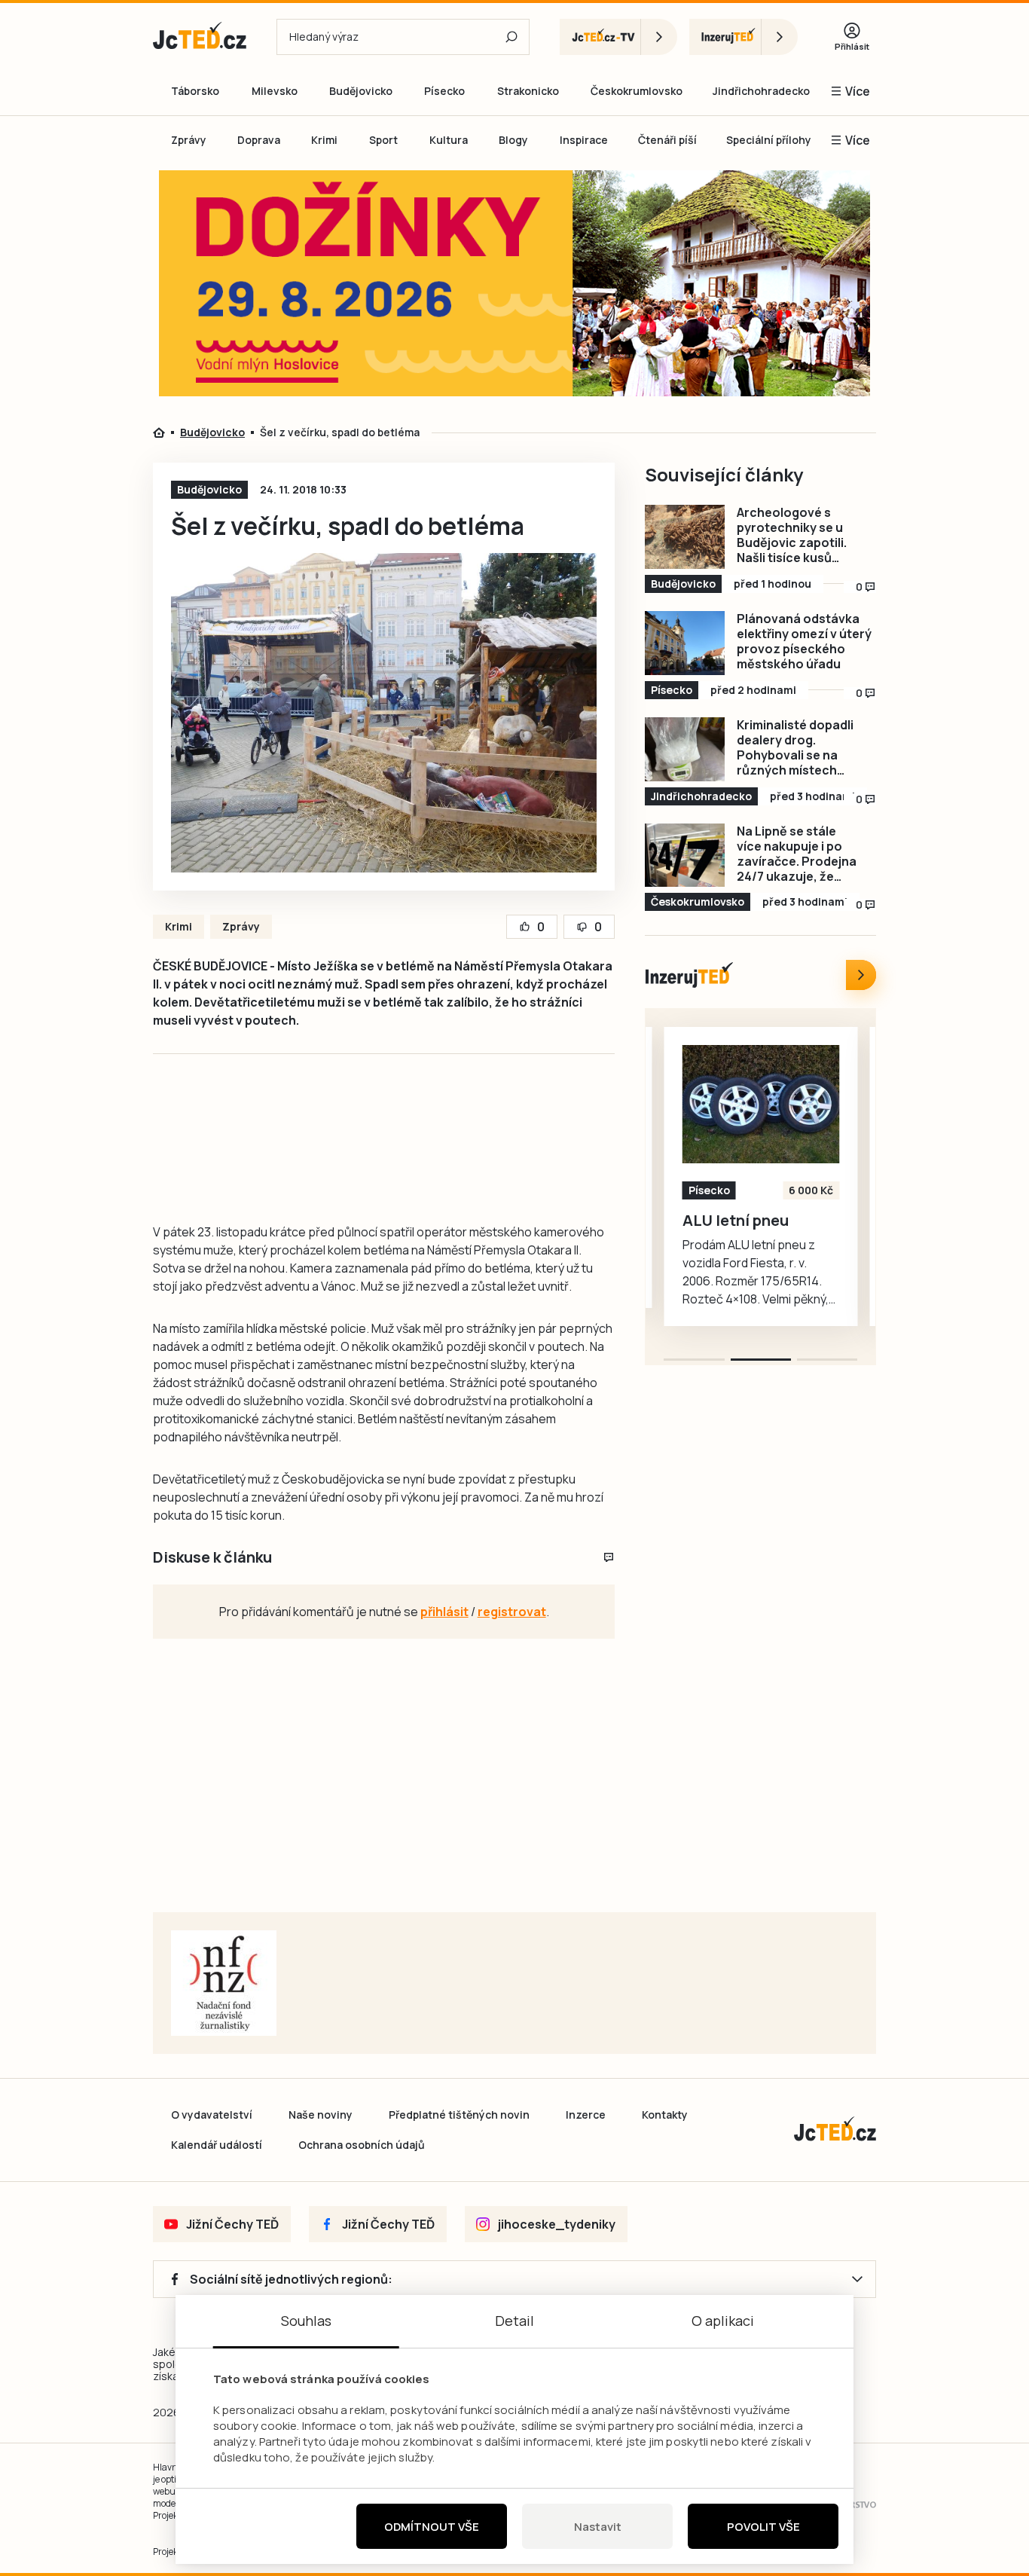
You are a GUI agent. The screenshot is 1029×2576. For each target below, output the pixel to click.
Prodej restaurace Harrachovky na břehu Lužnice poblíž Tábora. (788, 1239)
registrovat (512, 1612)
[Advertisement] (67, 432)
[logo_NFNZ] (224, 1983)
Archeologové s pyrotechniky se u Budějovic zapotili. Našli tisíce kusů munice (792, 535)
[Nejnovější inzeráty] (861, 975)
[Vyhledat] (511, 37)
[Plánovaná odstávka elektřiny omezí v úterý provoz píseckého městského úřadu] (685, 643)
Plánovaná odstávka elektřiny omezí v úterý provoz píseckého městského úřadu (804, 641)
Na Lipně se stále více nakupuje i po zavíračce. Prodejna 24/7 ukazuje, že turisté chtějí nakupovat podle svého (797, 854)
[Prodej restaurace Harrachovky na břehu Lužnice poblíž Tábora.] (791, 1104)
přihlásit (444, 1612)
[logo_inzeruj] (744, 37)
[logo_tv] (618, 37)
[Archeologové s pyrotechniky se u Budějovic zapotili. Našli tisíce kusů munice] (685, 537)
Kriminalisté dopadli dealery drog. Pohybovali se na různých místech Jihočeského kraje (795, 747)
